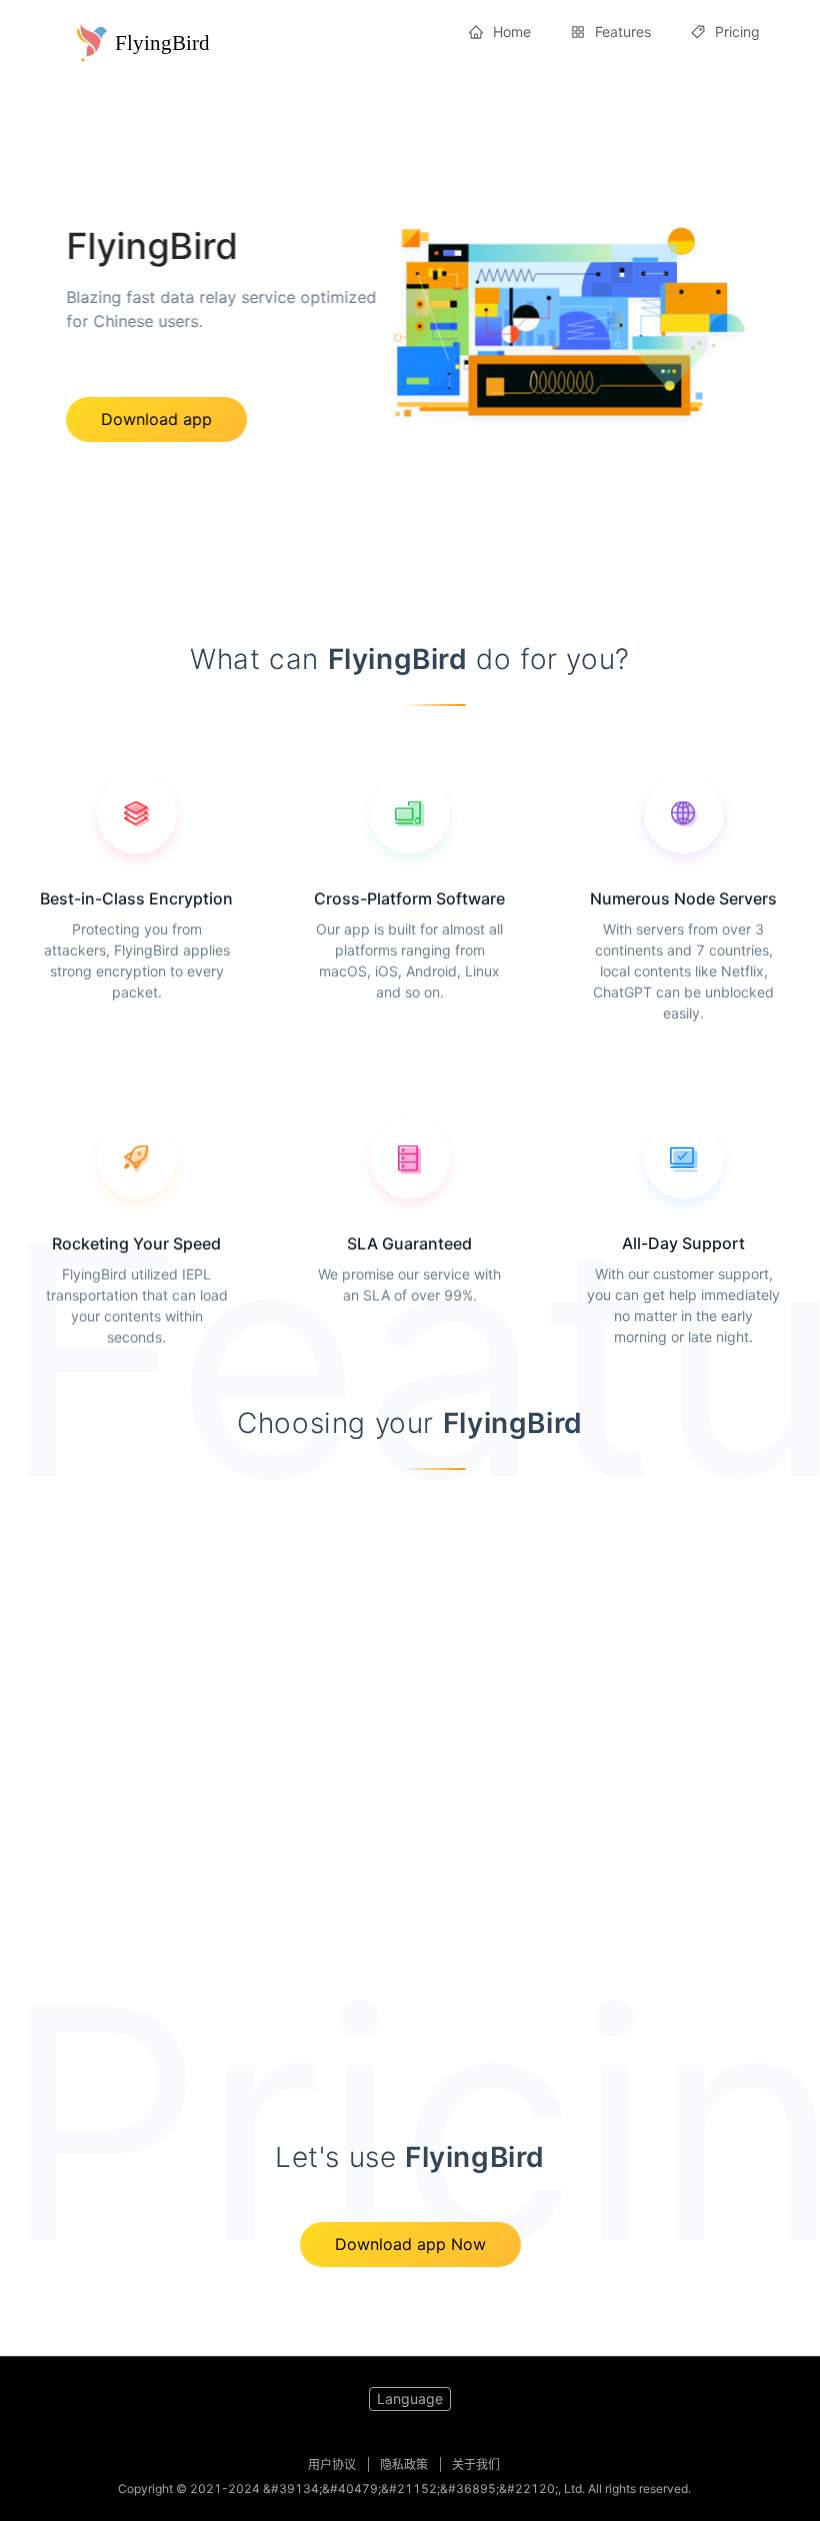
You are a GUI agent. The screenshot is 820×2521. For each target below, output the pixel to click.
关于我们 (476, 2464)
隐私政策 (404, 2464)
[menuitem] (500, 32)
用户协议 (332, 2464)
